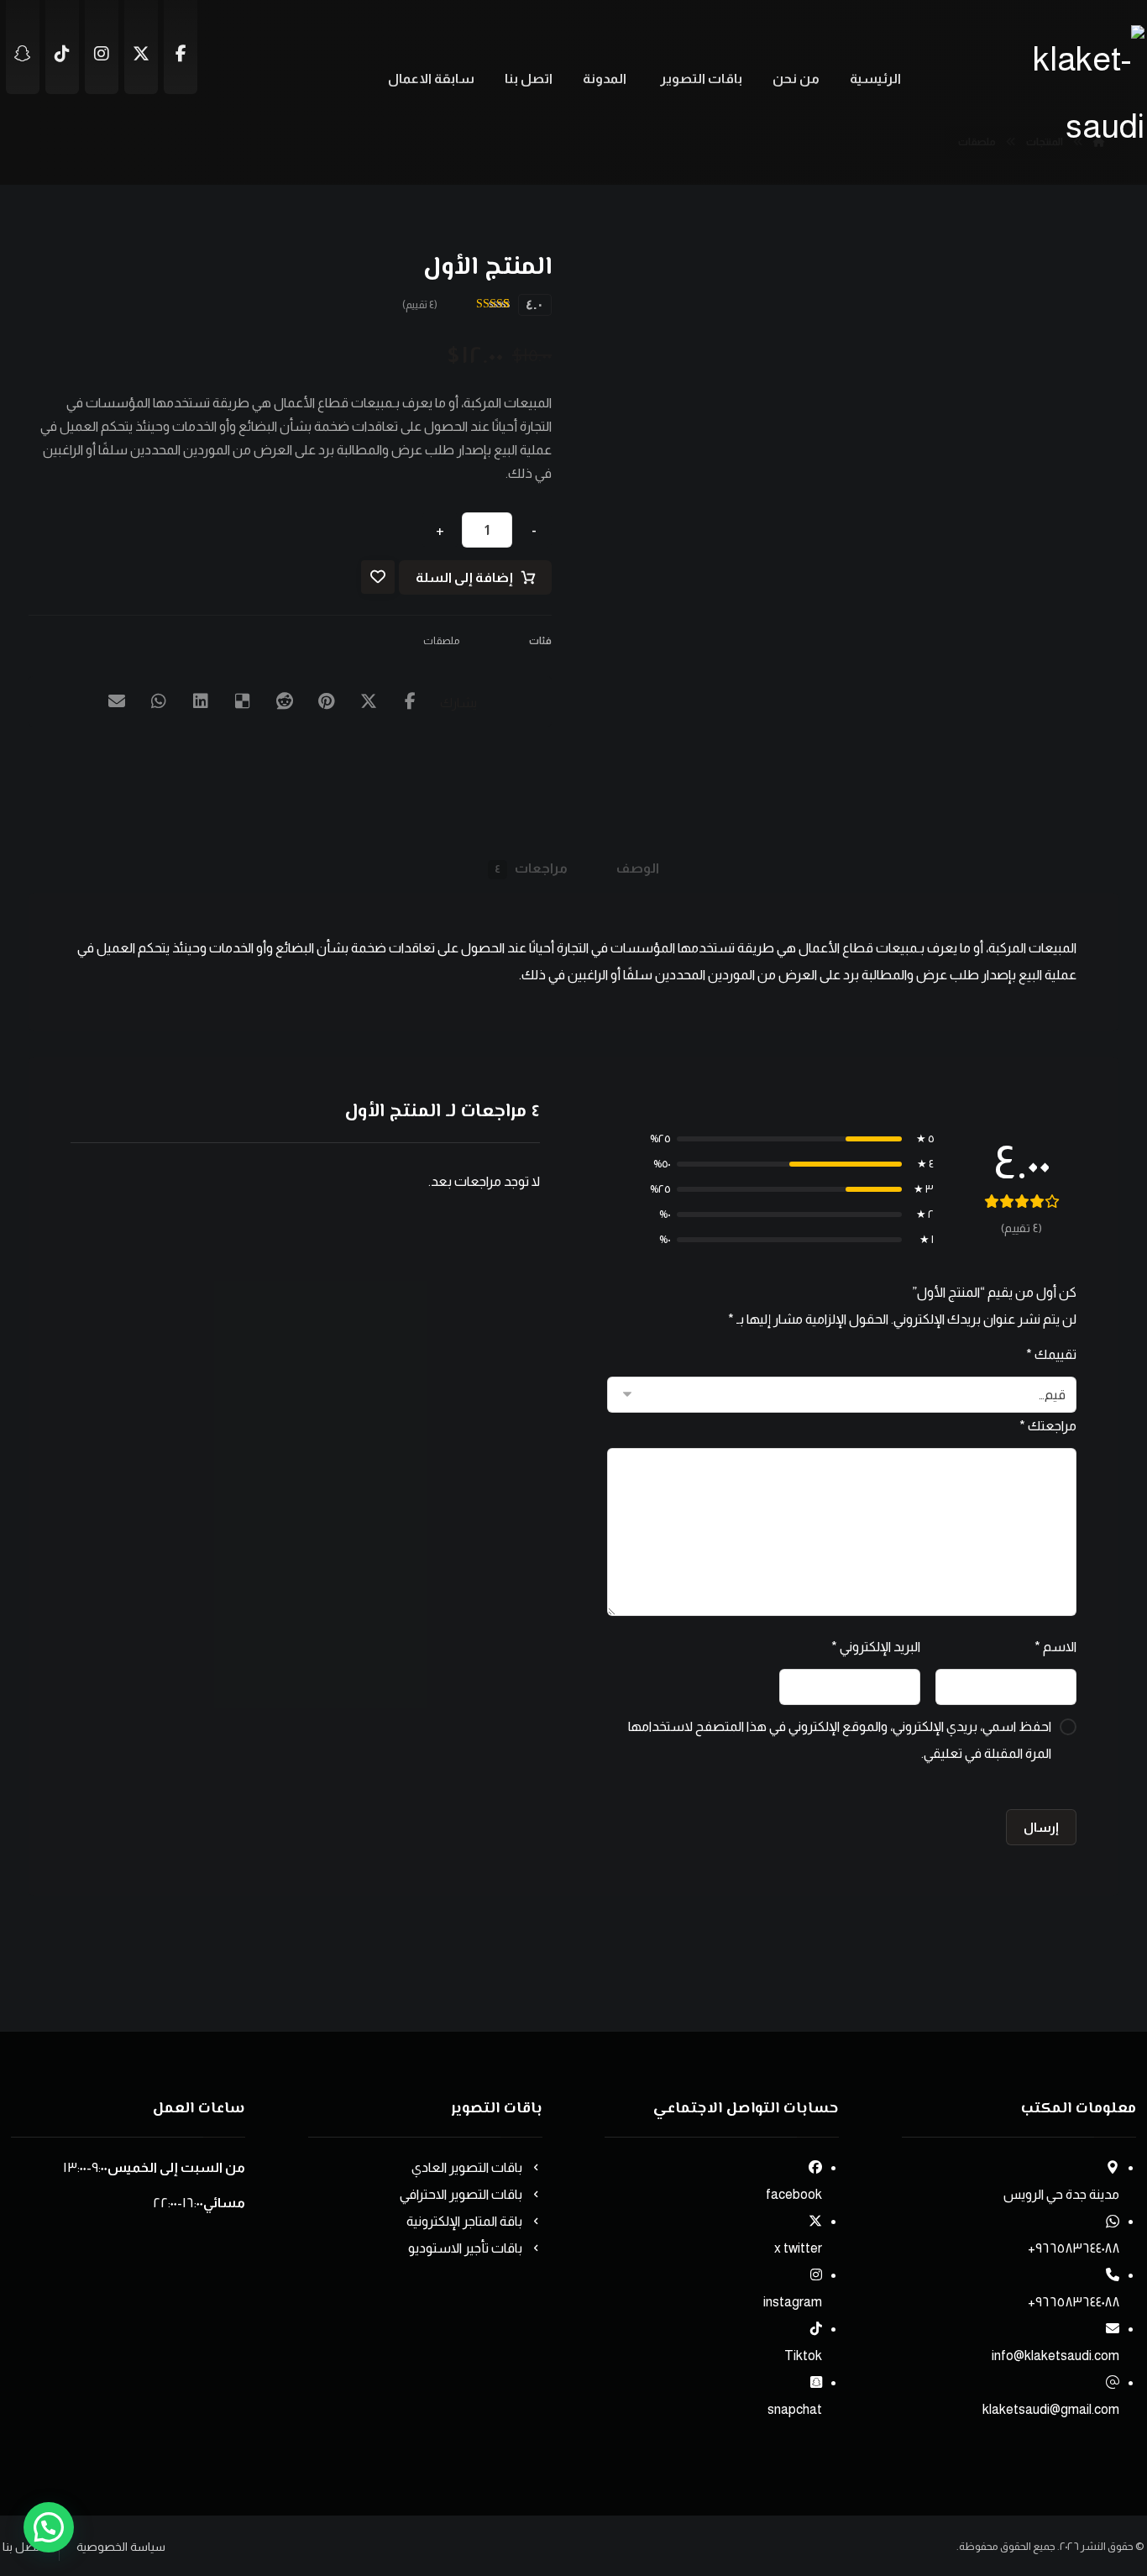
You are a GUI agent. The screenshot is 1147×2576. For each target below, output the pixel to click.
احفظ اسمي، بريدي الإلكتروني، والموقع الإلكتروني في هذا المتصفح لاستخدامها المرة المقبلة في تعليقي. (840, 1740)
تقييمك (1051, 1354)
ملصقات (441, 641)
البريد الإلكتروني (875, 1647)
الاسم (1055, 1647)
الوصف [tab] (638, 868)
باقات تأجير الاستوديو (465, 2248)
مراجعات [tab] (531, 868)
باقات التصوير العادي (467, 2167)
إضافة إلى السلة (464, 577)
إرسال (1041, 1827)
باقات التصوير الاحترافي (461, 2194)
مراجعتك (1048, 1426)
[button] (411, 701)
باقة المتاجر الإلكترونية (464, 2221)
